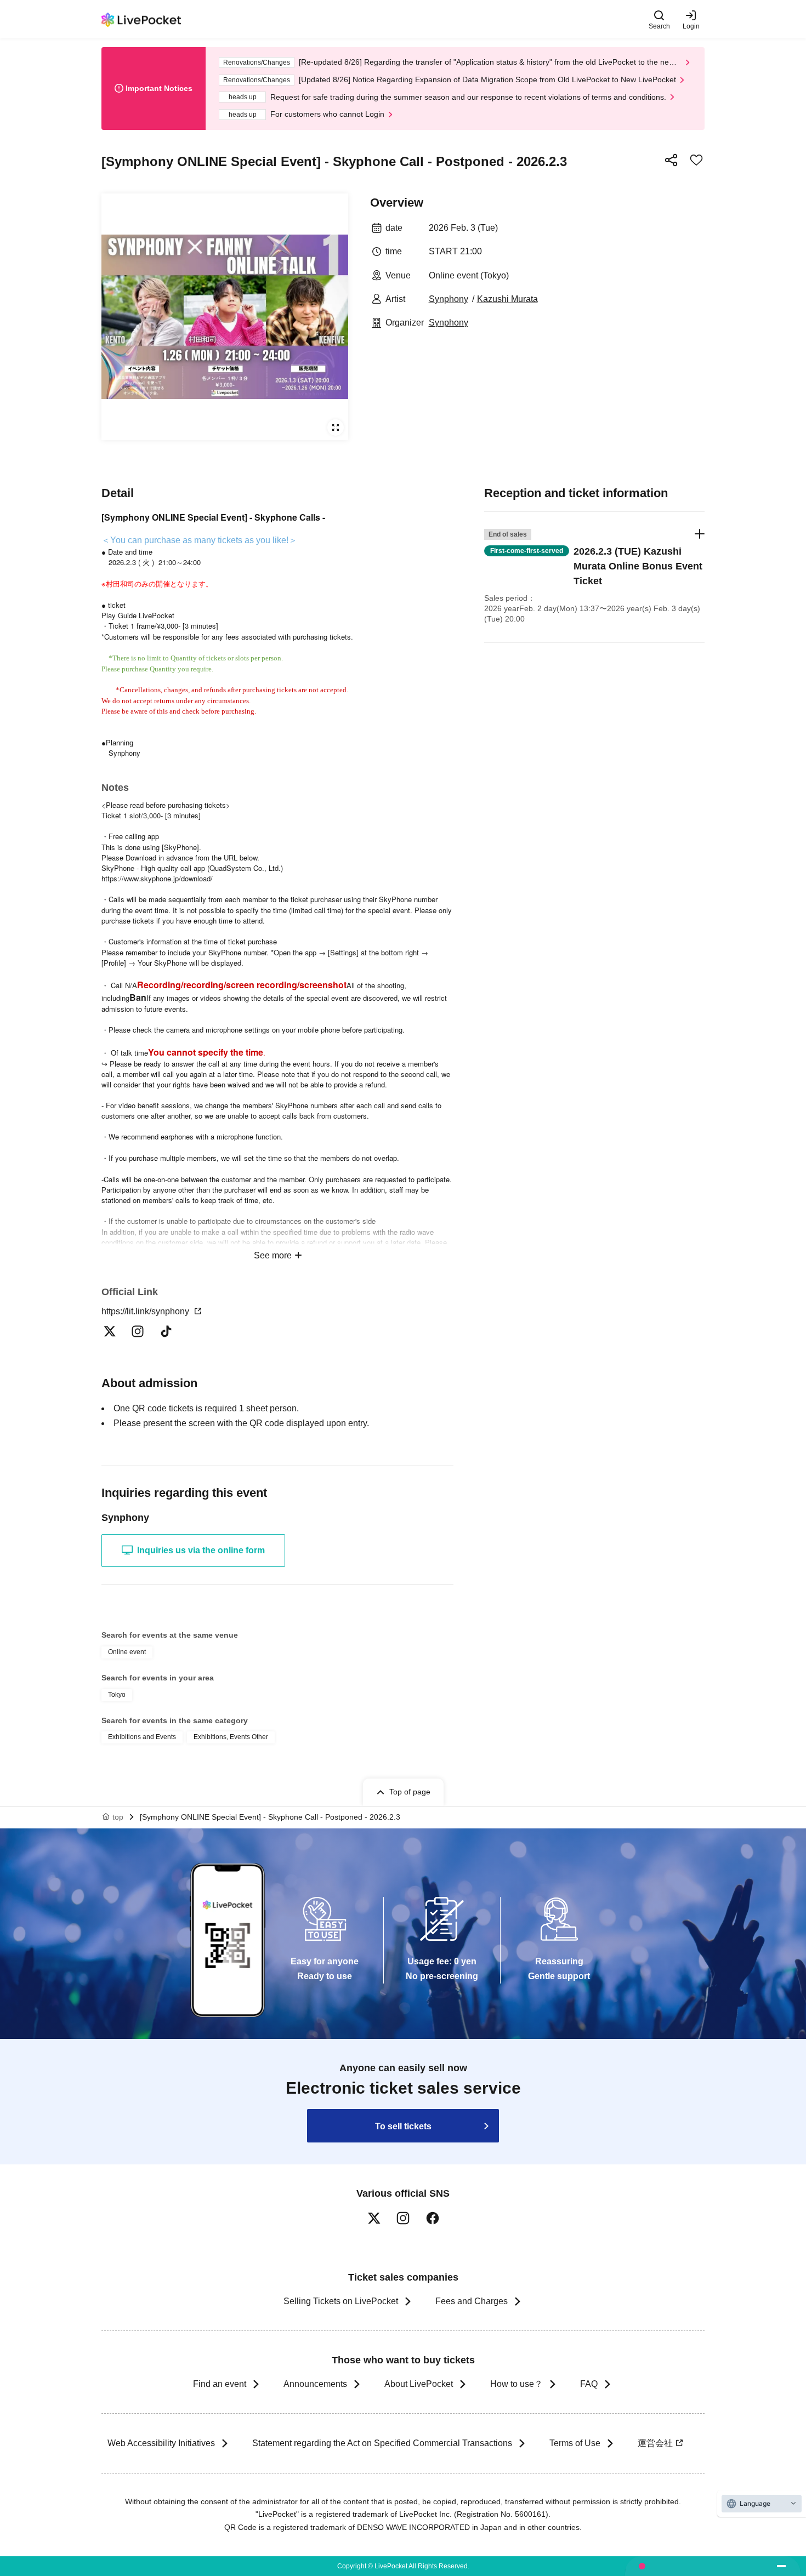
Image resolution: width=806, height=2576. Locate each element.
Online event (127, 1652)
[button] (594, 577)
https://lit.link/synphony (146, 1311)
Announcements (315, 2384)
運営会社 (655, 2443)
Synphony (449, 299)
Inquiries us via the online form (201, 1550)
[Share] (671, 160)
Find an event (220, 2384)
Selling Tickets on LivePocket (341, 2301)
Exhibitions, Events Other (231, 1737)
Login (691, 26)
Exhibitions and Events (142, 1737)
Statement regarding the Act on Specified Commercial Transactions (382, 2443)
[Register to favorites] (696, 160)
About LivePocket (419, 2384)
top (118, 1817)
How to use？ (516, 2384)
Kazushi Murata (507, 299)
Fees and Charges (472, 2301)
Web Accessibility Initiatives (161, 2443)
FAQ (589, 2384)
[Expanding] (225, 317)
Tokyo (117, 1695)
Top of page (410, 1792)
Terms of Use (575, 2443)
